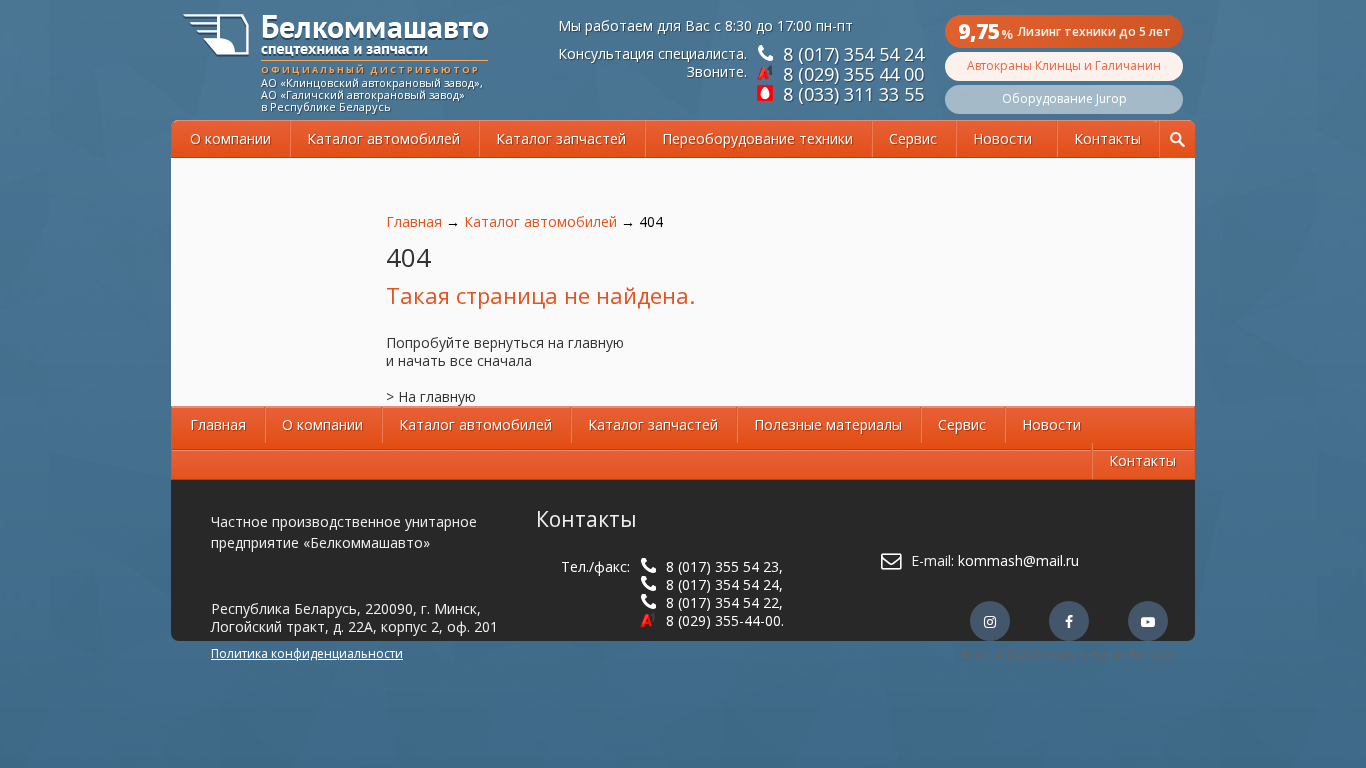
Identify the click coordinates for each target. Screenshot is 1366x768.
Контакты (1107, 138)
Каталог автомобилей (383, 138)
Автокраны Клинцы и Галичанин (1064, 65)
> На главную (431, 396)
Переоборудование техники (757, 138)
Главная (414, 221)
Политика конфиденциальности (307, 653)
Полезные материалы (828, 424)
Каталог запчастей (561, 138)
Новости (1002, 138)
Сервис (913, 138)
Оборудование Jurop (1064, 98)
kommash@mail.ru (1018, 560)
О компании (230, 138)
